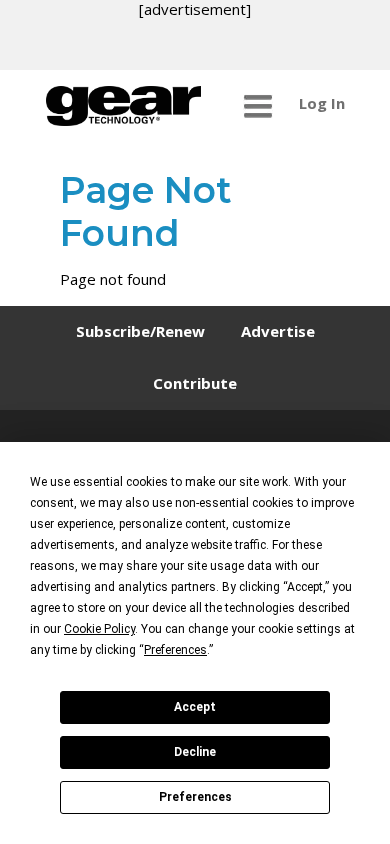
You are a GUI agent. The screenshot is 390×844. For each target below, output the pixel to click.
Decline (195, 752)
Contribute (195, 383)
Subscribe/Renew (140, 331)
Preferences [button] (175, 650)
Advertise (278, 331)
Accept (195, 707)
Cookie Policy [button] (99, 629)
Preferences (195, 797)
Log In (322, 103)
